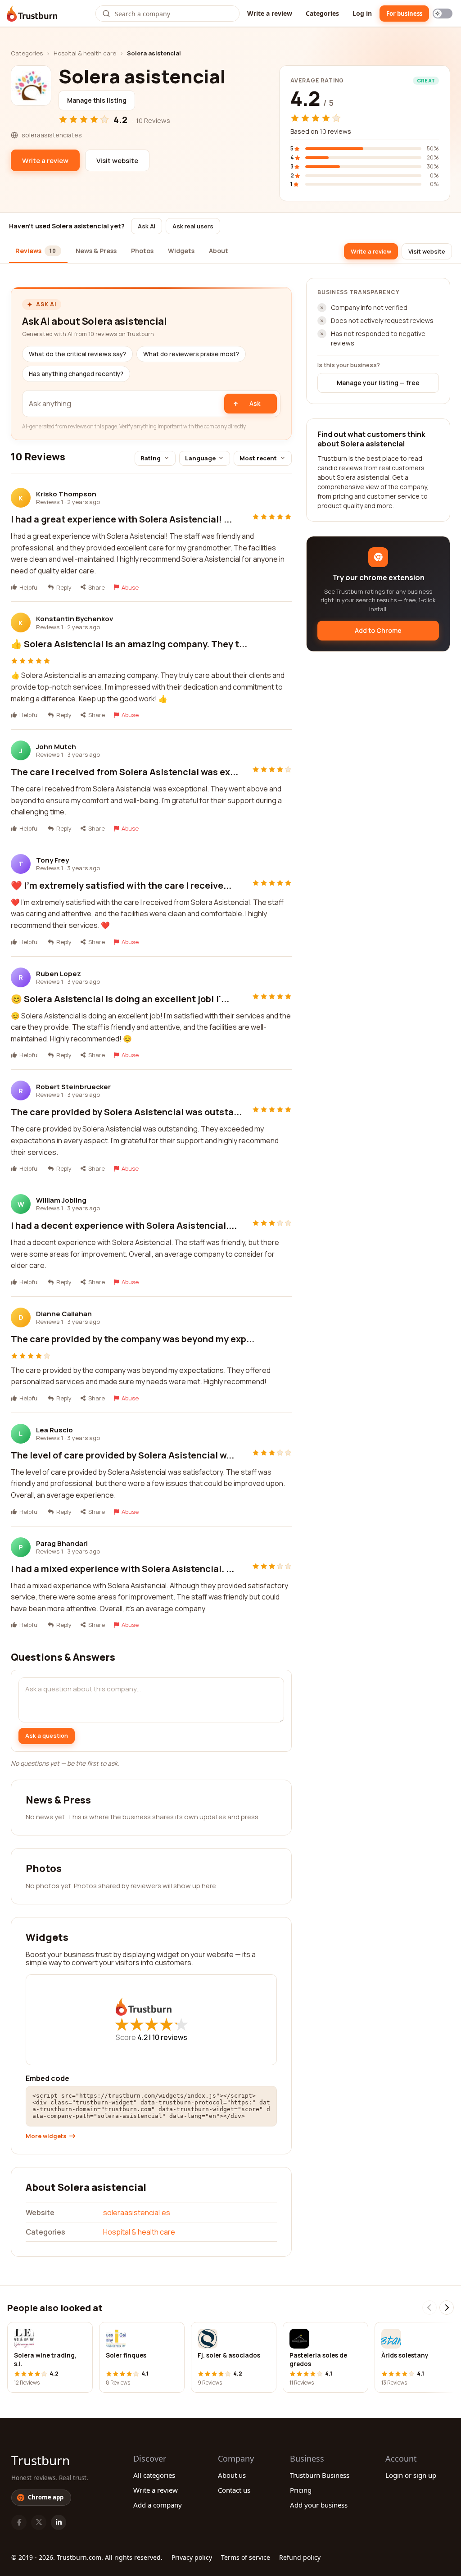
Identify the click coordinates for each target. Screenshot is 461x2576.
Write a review (270, 13)
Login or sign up (411, 2475)
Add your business (319, 2505)
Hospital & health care (85, 53)
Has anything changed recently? (76, 374)
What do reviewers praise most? (191, 354)
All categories (154, 2475)
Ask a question (47, 1736)
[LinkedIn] (59, 2522)
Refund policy (300, 2557)
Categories (322, 13)
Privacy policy (192, 2557)
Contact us (234, 2490)
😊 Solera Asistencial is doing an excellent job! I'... (120, 999)
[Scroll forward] (447, 2308)
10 (170, 2037)
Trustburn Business (320, 2475)
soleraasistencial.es (137, 2213)
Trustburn (41, 2460)
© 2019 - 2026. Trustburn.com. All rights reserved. (87, 2557)
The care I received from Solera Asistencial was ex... (124, 772)
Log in (362, 13)
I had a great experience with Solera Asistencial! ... (121, 519)
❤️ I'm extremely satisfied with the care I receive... (121, 885)
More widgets (46, 2136)
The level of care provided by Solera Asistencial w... (122, 1455)
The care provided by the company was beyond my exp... (133, 1339)
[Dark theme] (443, 14)
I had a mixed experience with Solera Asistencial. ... (122, 1569)
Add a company (158, 2505)
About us (232, 2475)
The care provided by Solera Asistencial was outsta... (126, 1112)
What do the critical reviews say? (77, 354)
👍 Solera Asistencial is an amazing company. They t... (129, 644)
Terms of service (246, 2557)
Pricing (301, 2490)
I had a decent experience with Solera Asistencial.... (124, 1225)
